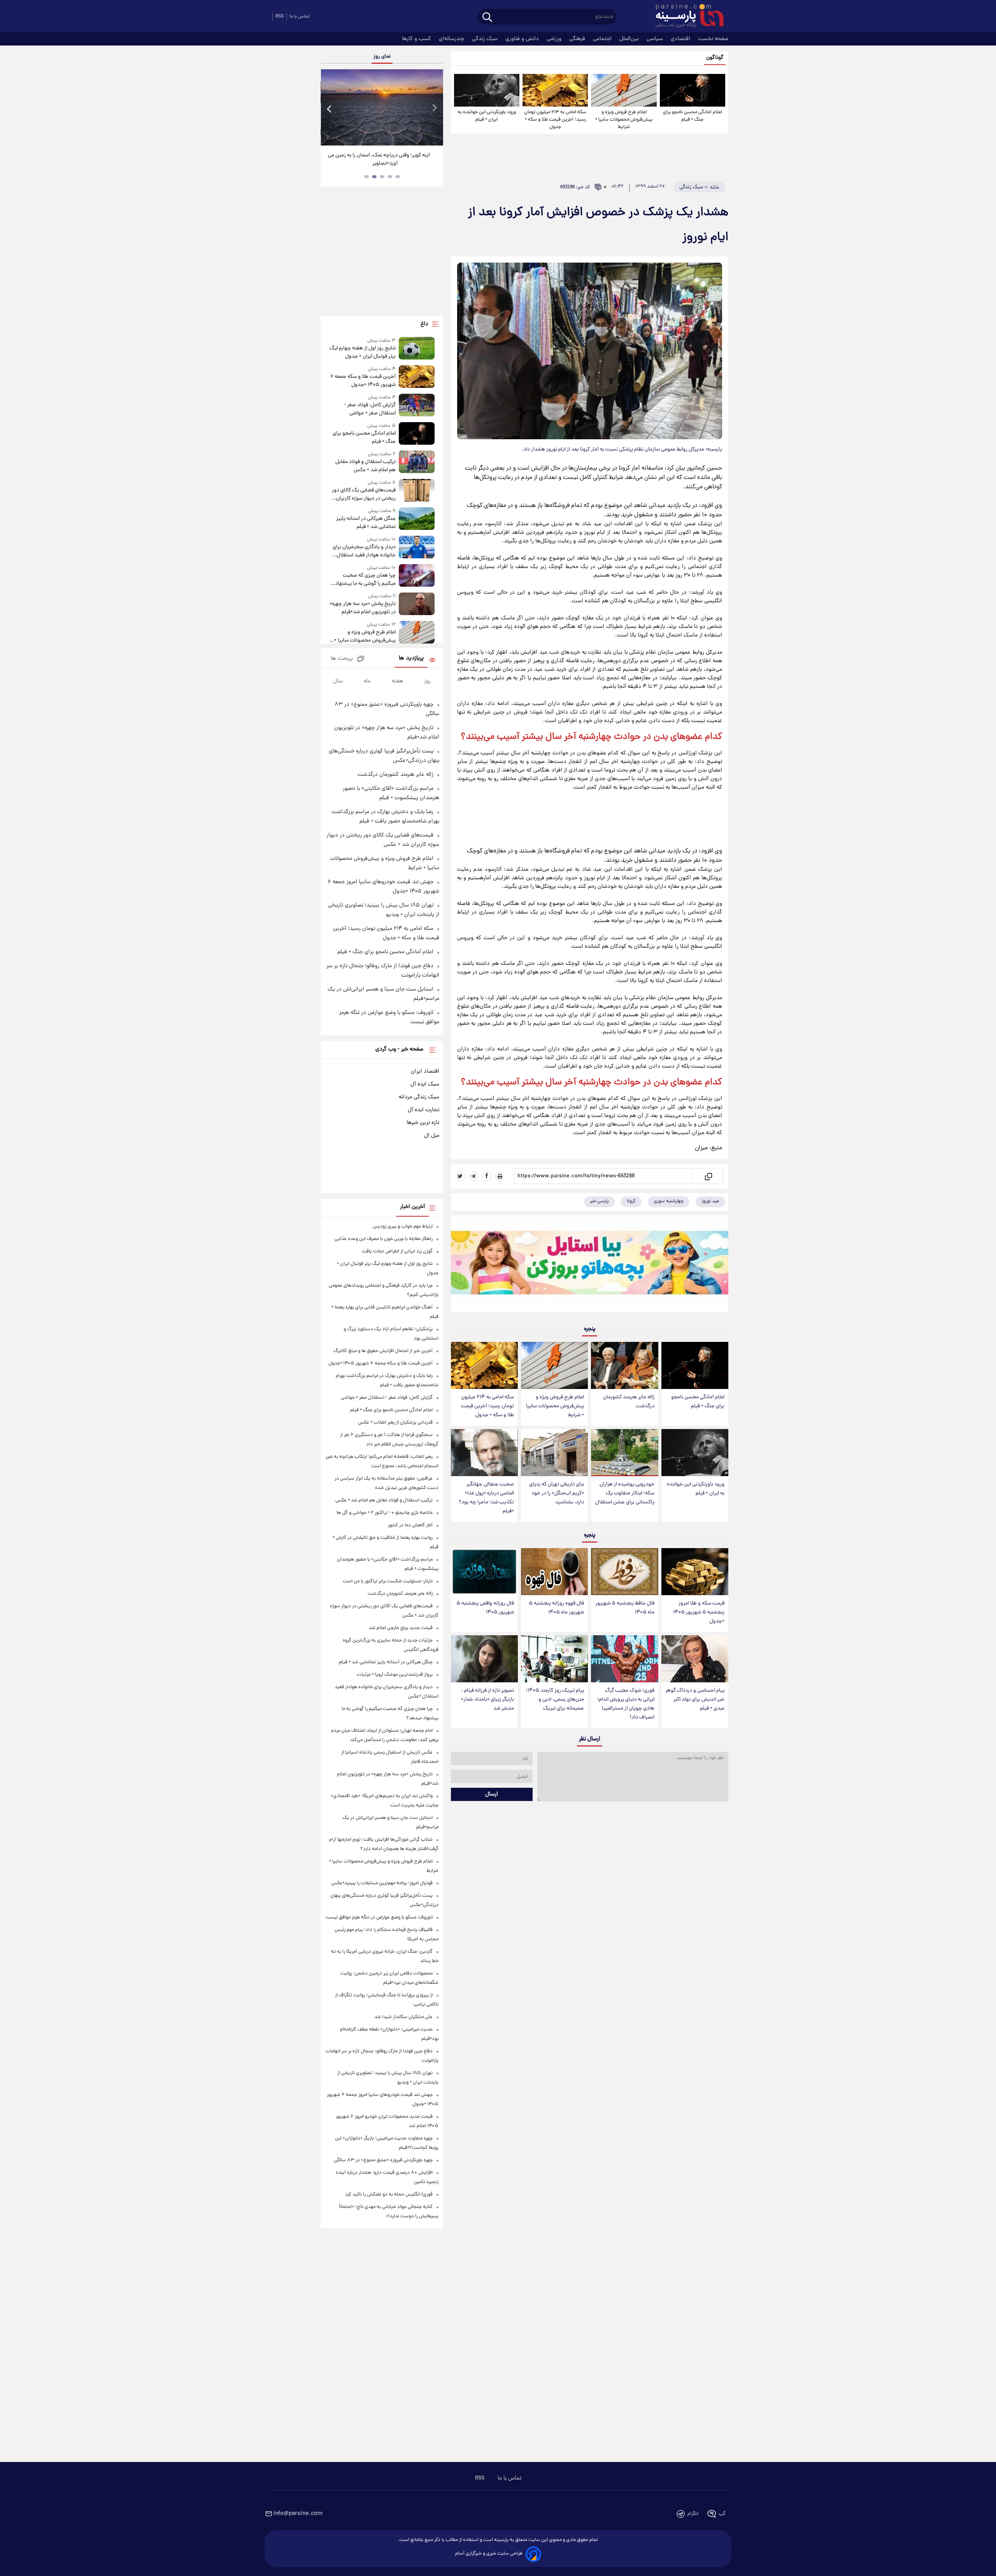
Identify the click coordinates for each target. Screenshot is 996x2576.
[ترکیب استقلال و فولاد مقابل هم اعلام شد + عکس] (417, 462)
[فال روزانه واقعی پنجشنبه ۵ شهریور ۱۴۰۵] (484, 1572)
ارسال (492, 1794)
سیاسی (656, 39)
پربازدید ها (411, 658)
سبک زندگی (486, 39)
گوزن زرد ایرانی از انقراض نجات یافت (397, 1251)
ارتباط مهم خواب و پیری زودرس (403, 1227)
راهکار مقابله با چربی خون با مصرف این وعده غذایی (384, 1239)
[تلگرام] (473, 1176)
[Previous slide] (330, 108)
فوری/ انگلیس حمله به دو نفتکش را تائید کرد (389, 2195)
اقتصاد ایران (425, 1071)
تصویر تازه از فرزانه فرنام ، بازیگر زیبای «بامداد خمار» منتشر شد (487, 1700)
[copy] (708, 1176)
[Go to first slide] (434, 108)
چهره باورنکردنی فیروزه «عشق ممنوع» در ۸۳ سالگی (383, 2160)
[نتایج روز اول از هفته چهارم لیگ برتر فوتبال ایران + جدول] (417, 349)
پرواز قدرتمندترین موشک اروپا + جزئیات (395, 1675)
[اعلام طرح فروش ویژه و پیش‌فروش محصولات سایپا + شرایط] (624, 90)
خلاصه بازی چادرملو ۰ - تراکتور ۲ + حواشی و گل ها (385, 1513)
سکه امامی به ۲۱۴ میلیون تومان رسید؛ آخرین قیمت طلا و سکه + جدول (555, 120)
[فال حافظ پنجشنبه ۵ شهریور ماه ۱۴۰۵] (624, 1572)
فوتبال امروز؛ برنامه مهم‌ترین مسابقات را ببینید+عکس (382, 1883)
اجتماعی (603, 39)
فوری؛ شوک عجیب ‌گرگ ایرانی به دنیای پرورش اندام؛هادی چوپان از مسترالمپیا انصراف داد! (626, 1704)
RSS (280, 17)
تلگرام (693, 2514)
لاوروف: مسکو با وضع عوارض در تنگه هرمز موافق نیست (379, 1918)
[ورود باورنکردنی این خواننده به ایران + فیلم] (487, 90)
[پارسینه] (686, 17)
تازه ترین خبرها (423, 1123)
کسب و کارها (417, 39)
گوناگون (715, 58)
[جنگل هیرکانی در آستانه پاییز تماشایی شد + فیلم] (417, 519)
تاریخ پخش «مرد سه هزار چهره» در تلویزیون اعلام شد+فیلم (362, 608)
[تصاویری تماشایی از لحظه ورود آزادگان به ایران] (382, 107)
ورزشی (555, 39)
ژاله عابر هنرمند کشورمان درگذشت (629, 1402)
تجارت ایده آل (423, 1110)
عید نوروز (710, 1201)
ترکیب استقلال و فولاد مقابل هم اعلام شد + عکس (365, 466)
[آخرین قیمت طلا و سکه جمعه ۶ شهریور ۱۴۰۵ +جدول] (417, 377)
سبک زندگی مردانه (419, 1097)
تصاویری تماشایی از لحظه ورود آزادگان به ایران (382, 155)
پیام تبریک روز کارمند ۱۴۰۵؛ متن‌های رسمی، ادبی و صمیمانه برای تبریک (555, 1700)
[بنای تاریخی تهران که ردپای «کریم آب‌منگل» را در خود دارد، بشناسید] (554, 1453)
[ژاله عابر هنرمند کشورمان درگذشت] (624, 1365)
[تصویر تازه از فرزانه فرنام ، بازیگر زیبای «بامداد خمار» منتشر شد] (484, 1659)
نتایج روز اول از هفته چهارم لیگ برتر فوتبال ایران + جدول (362, 352)
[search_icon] (487, 18)
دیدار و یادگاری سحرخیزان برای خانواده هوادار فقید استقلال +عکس (364, 551)
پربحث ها (342, 659)
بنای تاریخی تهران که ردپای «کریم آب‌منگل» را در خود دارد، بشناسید (557, 1493)
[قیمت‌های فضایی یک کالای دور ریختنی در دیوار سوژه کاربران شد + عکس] (417, 491)
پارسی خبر (599, 1201)
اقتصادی (681, 39)
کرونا (631, 1201)
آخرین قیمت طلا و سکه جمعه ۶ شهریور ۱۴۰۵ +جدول (363, 381)
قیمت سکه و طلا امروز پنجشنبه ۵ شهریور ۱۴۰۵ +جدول (699, 1612)
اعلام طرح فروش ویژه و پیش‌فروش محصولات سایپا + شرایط (624, 120)
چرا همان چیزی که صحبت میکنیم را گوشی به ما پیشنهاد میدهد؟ (365, 580)
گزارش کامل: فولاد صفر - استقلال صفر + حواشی (370, 409)
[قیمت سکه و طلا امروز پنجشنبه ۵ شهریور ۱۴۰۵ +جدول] (695, 1572)
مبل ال (432, 1136)
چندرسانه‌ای (452, 39)
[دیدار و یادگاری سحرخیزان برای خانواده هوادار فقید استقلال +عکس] (417, 548)
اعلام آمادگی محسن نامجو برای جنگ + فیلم (693, 116)
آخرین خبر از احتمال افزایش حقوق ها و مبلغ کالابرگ (383, 1351)
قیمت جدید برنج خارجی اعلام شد (401, 1628)
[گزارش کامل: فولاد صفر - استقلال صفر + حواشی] (417, 406)
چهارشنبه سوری (669, 1201)
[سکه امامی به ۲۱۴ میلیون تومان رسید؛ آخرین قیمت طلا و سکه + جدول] (555, 90)
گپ (722, 2514)
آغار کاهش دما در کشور (410, 1525)
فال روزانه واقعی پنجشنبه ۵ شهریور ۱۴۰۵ (485, 1608)
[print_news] (500, 1176)
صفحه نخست (713, 39)
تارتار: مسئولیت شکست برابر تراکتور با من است (388, 1581)
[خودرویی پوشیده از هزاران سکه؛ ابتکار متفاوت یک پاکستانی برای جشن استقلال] (624, 1453)
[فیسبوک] (487, 1176)
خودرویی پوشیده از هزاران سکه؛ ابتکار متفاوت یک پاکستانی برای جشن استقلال (625, 1493)
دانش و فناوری (523, 39)
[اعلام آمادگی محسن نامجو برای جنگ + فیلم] (693, 90)
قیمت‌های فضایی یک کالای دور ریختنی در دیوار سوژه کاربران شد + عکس (364, 495)
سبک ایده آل (425, 1084)
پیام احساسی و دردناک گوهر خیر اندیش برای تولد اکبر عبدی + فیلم (695, 1700)
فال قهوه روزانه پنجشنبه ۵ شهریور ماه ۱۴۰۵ (556, 1608)
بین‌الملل (630, 39)
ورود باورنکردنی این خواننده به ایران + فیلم (487, 116)
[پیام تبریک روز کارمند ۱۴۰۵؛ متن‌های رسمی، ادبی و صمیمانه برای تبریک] (554, 1659)
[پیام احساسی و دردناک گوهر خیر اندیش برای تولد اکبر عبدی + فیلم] (695, 1659)
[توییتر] (460, 1176)
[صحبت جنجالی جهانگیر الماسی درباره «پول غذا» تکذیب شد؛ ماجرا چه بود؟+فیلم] (484, 1453)
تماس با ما (300, 17)
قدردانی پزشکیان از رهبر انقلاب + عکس (395, 1423)
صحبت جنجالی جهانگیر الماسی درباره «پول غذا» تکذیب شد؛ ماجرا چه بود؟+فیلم (486, 1498)
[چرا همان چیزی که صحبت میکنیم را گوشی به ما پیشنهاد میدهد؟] (417, 576)
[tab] (398, 177)
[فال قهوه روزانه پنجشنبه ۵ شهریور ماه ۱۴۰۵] (554, 1572)
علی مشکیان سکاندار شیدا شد (403, 2017)
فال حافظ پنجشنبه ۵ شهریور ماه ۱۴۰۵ (625, 1608)
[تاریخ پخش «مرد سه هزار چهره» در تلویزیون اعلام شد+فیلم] (417, 604)
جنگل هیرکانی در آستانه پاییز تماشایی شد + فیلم (366, 523)
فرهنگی (578, 39)
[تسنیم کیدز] (590, 1266)
